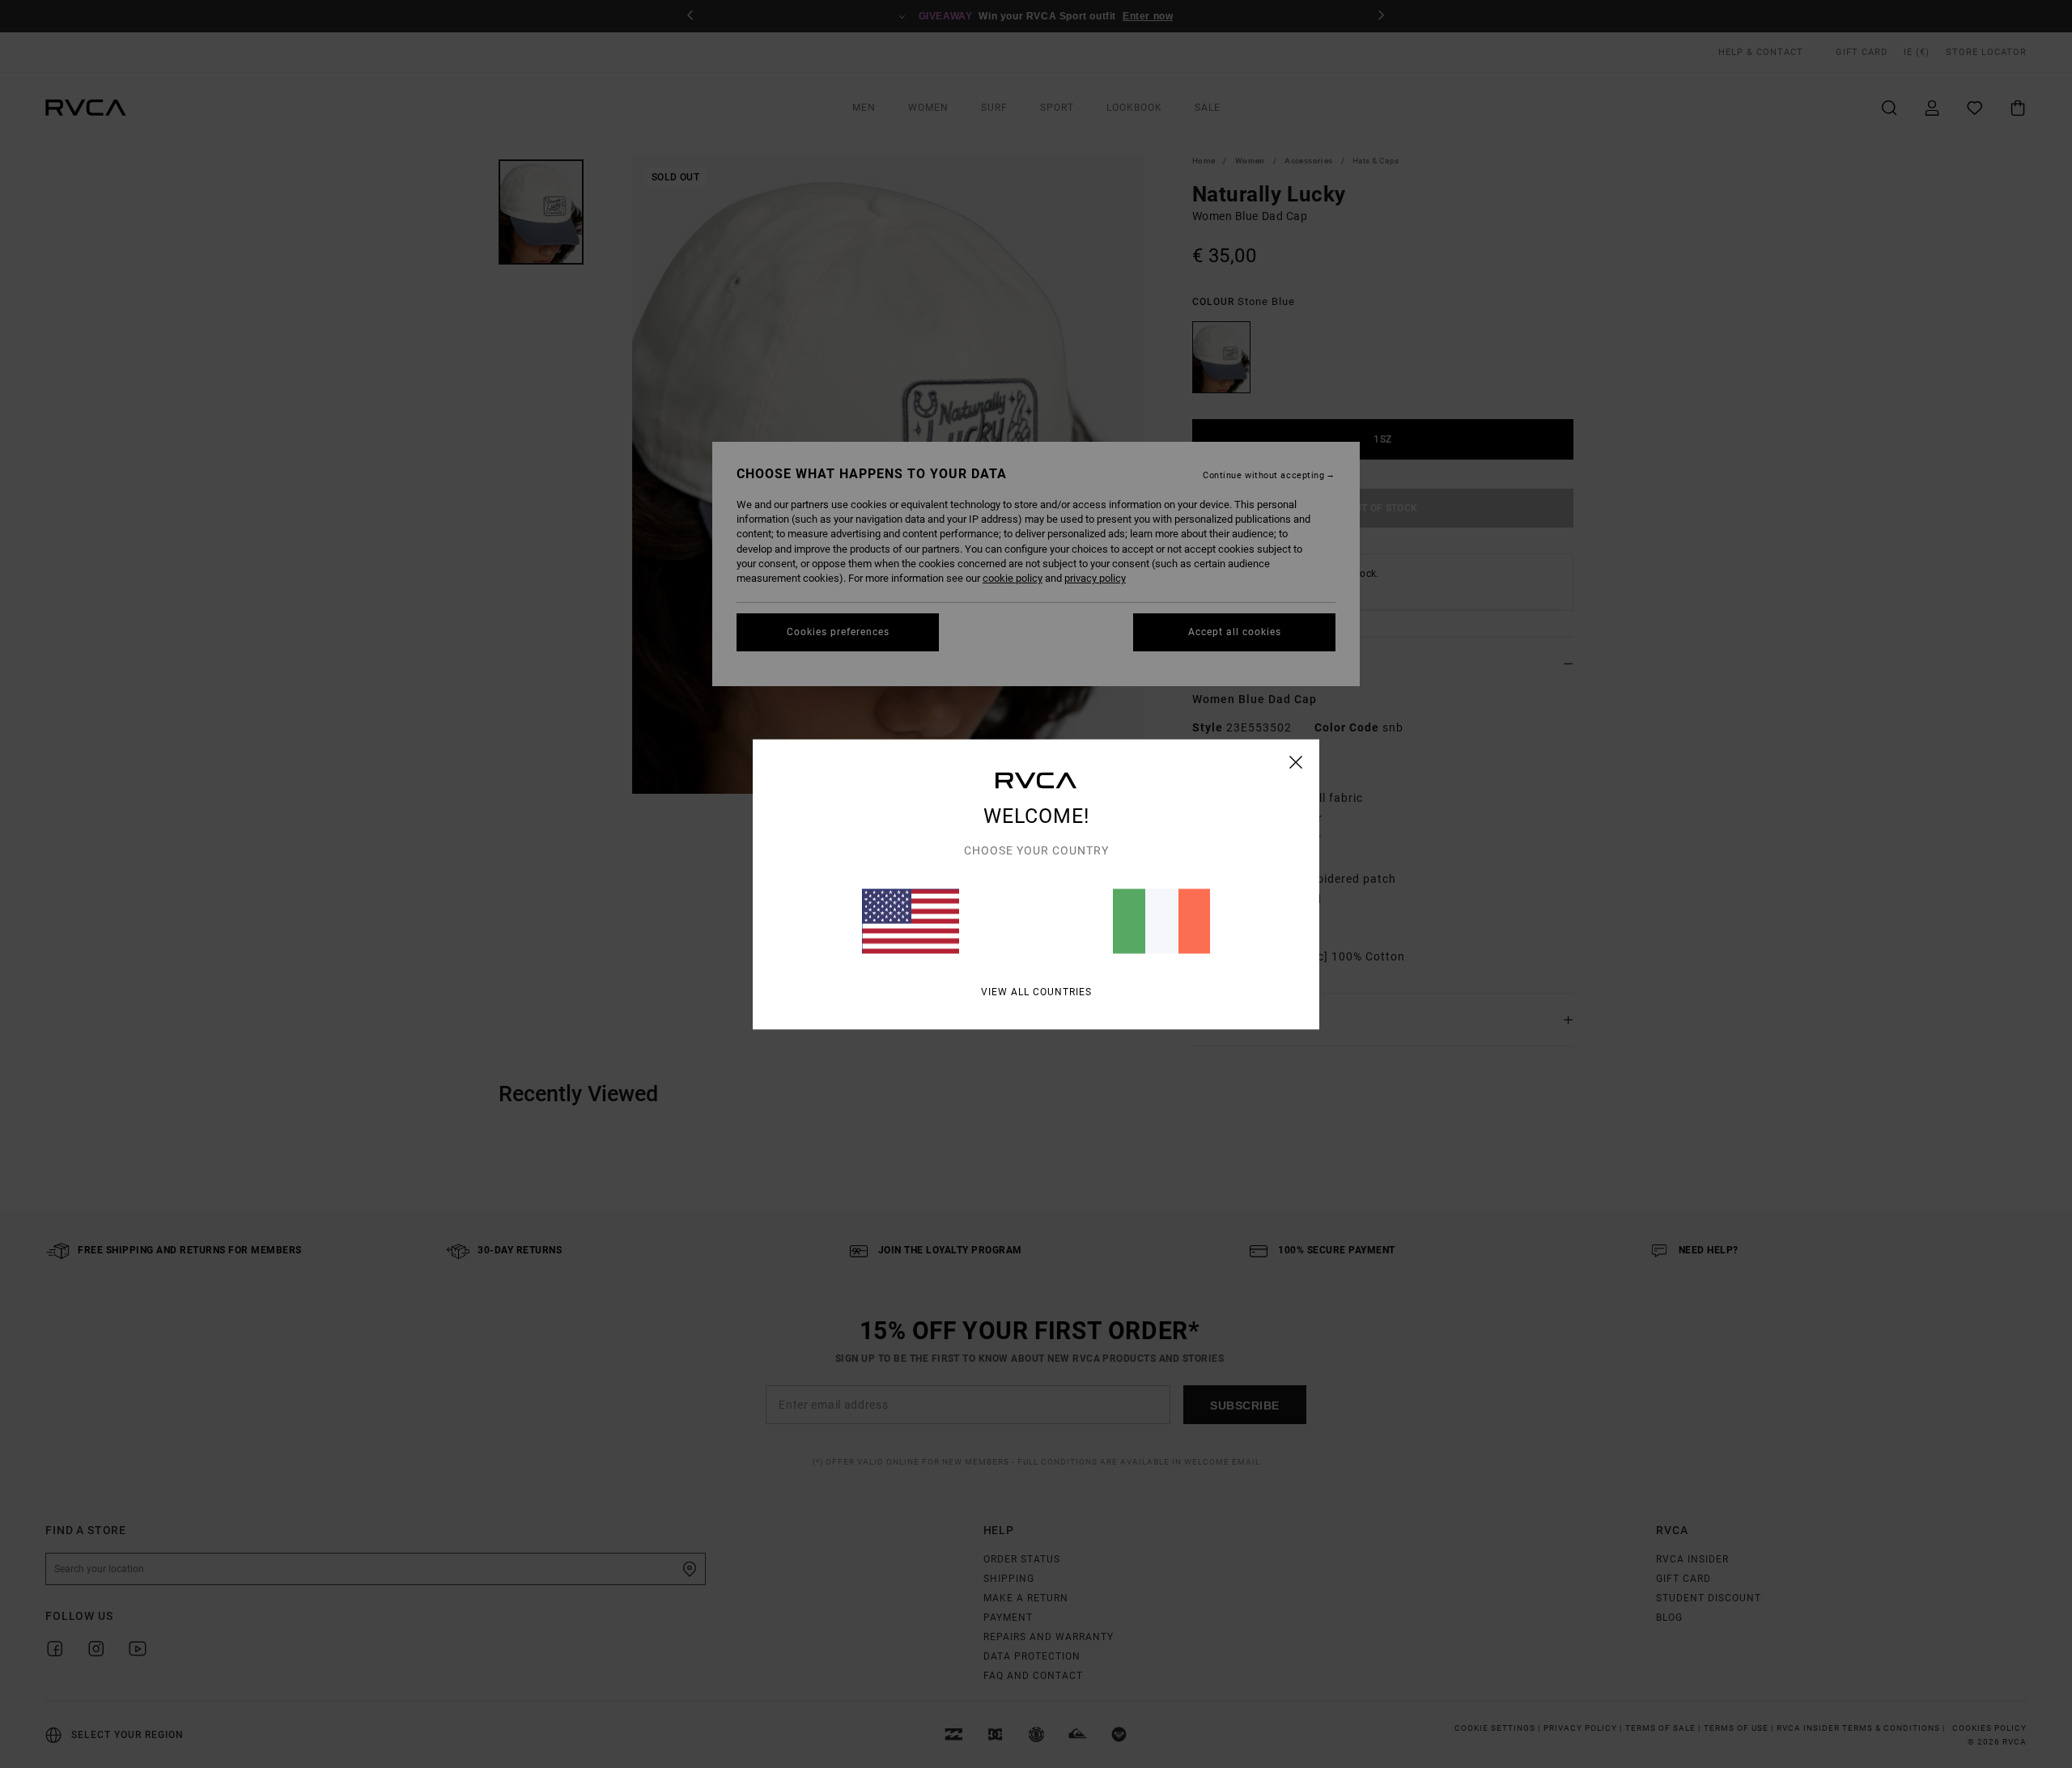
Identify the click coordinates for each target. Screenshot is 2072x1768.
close (1296, 761)
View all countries (1036, 991)
